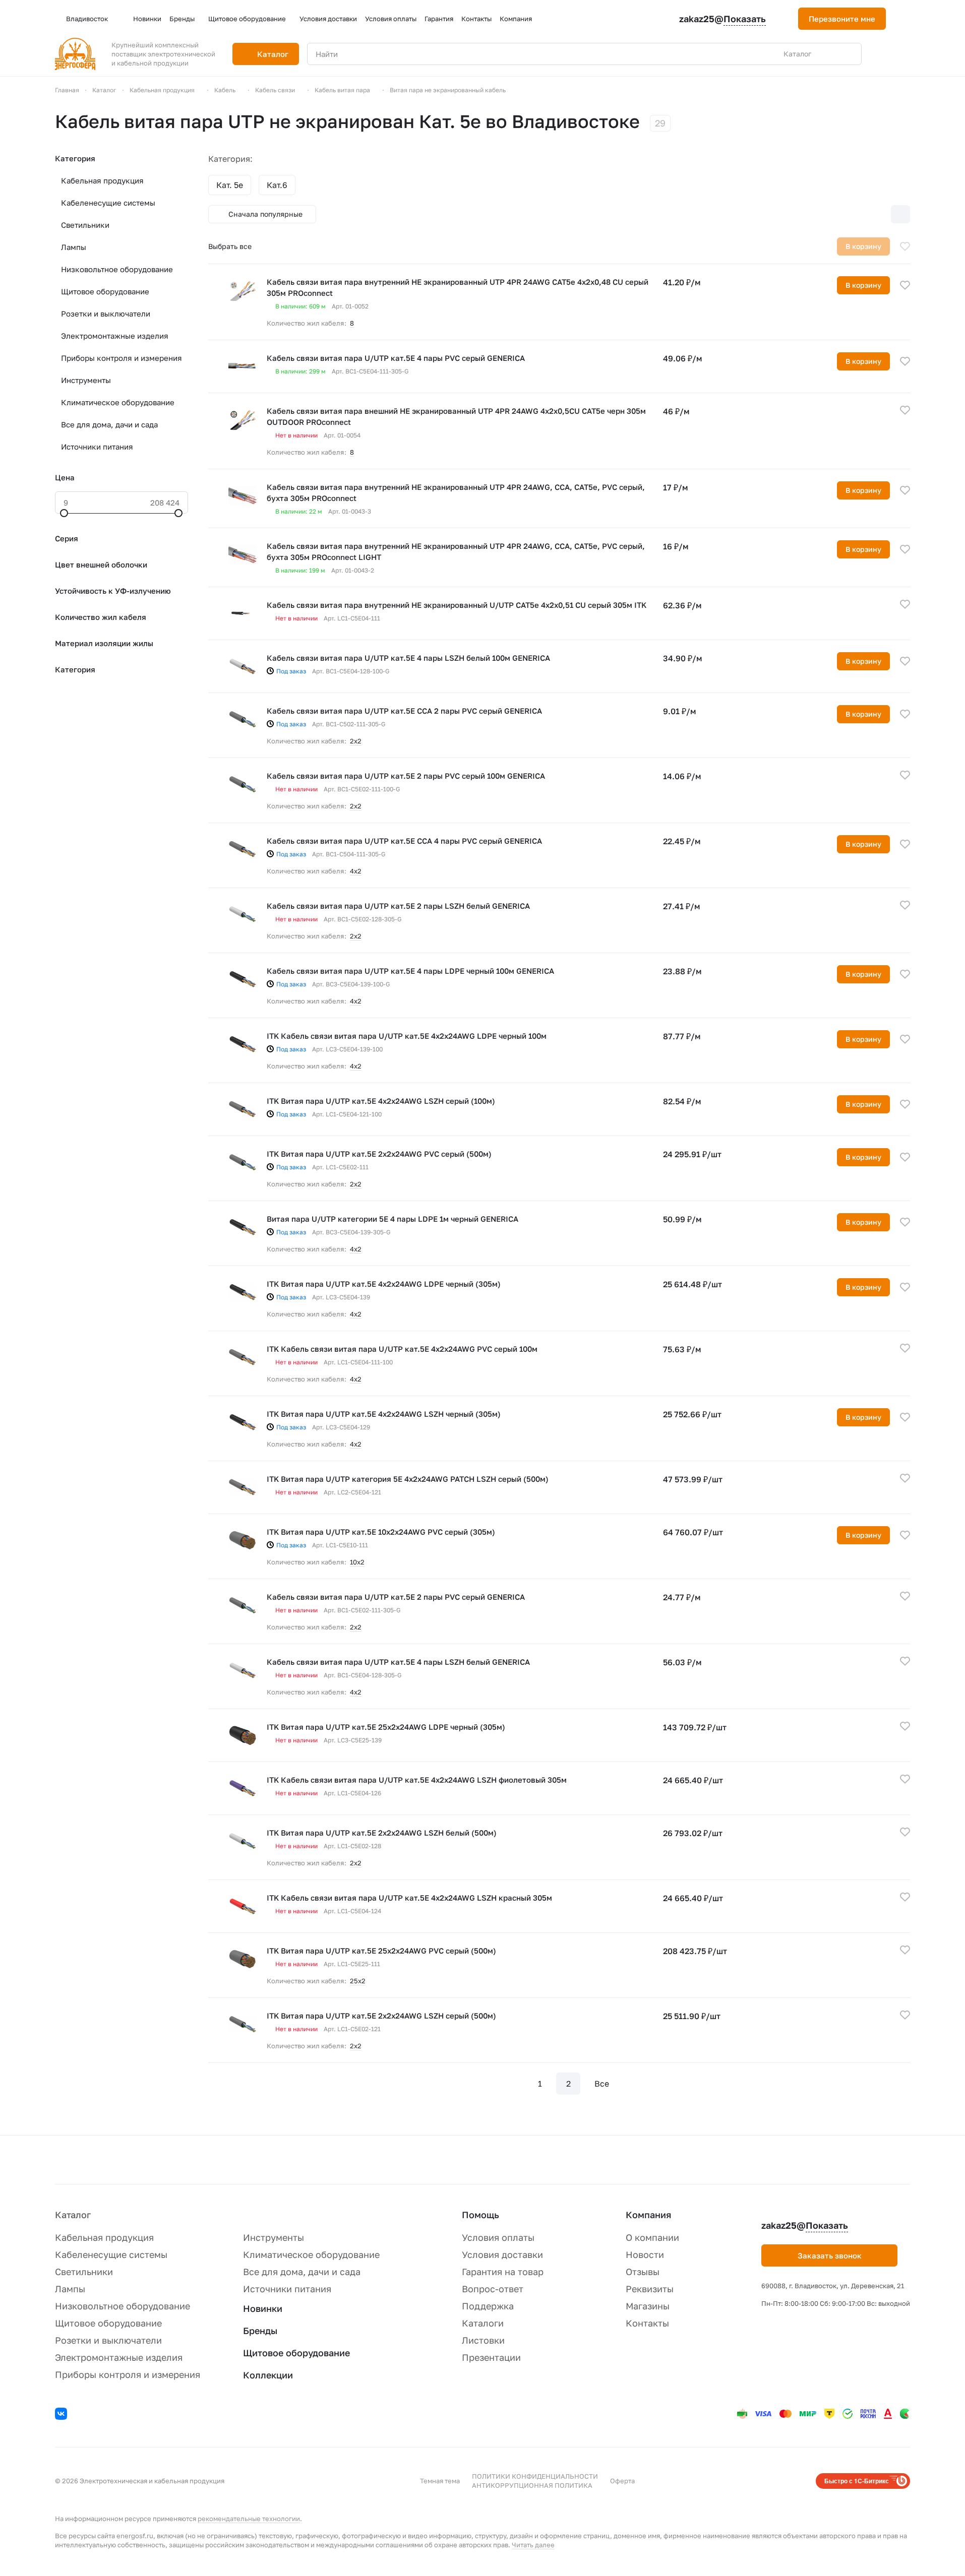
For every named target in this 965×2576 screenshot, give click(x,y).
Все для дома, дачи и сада (109, 424)
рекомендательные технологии (249, 2519)
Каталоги (483, 2323)
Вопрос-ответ (493, 2289)
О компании (652, 2237)
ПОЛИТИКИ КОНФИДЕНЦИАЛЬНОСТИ (535, 2476)
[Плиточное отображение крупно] (837, 214)
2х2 (356, 741)
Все (602, 2084)
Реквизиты (650, 2289)
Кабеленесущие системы (108, 203)
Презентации (491, 2357)
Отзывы (643, 2272)
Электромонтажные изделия (115, 336)
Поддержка (488, 2306)
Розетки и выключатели (106, 313)
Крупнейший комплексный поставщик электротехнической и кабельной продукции (163, 54)
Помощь (480, 2215)
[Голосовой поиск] (830, 54)
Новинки (263, 2308)
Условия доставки (502, 2254)
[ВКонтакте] (63, 2415)
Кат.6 (277, 185)
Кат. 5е (230, 185)
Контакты (647, 2323)
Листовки (483, 2340)
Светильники (85, 225)
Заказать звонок (830, 2255)
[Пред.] (512, 2084)
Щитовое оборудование (105, 291)
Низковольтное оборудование (117, 269)
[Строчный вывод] (879, 214)
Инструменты (86, 380)
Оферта (622, 2481)
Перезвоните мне (842, 19)
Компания (648, 2215)
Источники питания (97, 447)
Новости (645, 2254)
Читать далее (533, 2545)
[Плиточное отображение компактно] (858, 214)
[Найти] (849, 54)
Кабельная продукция (102, 180)
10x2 (357, 1562)
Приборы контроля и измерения (122, 358)
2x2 (356, 1184)
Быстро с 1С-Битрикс (857, 2481)
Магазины (648, 2306)
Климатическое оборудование (118, 402)
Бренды (260, 2331)
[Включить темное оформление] (906, 19)
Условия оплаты (498, 2237)
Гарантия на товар (503, 2272)
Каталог (73, 2215)
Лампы (74, 247)
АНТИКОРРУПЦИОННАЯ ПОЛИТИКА (532, 2485)
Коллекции (268, 2375)
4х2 (356, 871)
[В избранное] (905, 246)
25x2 (358, 1981)
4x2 (356, 1066)
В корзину (863, 285)
